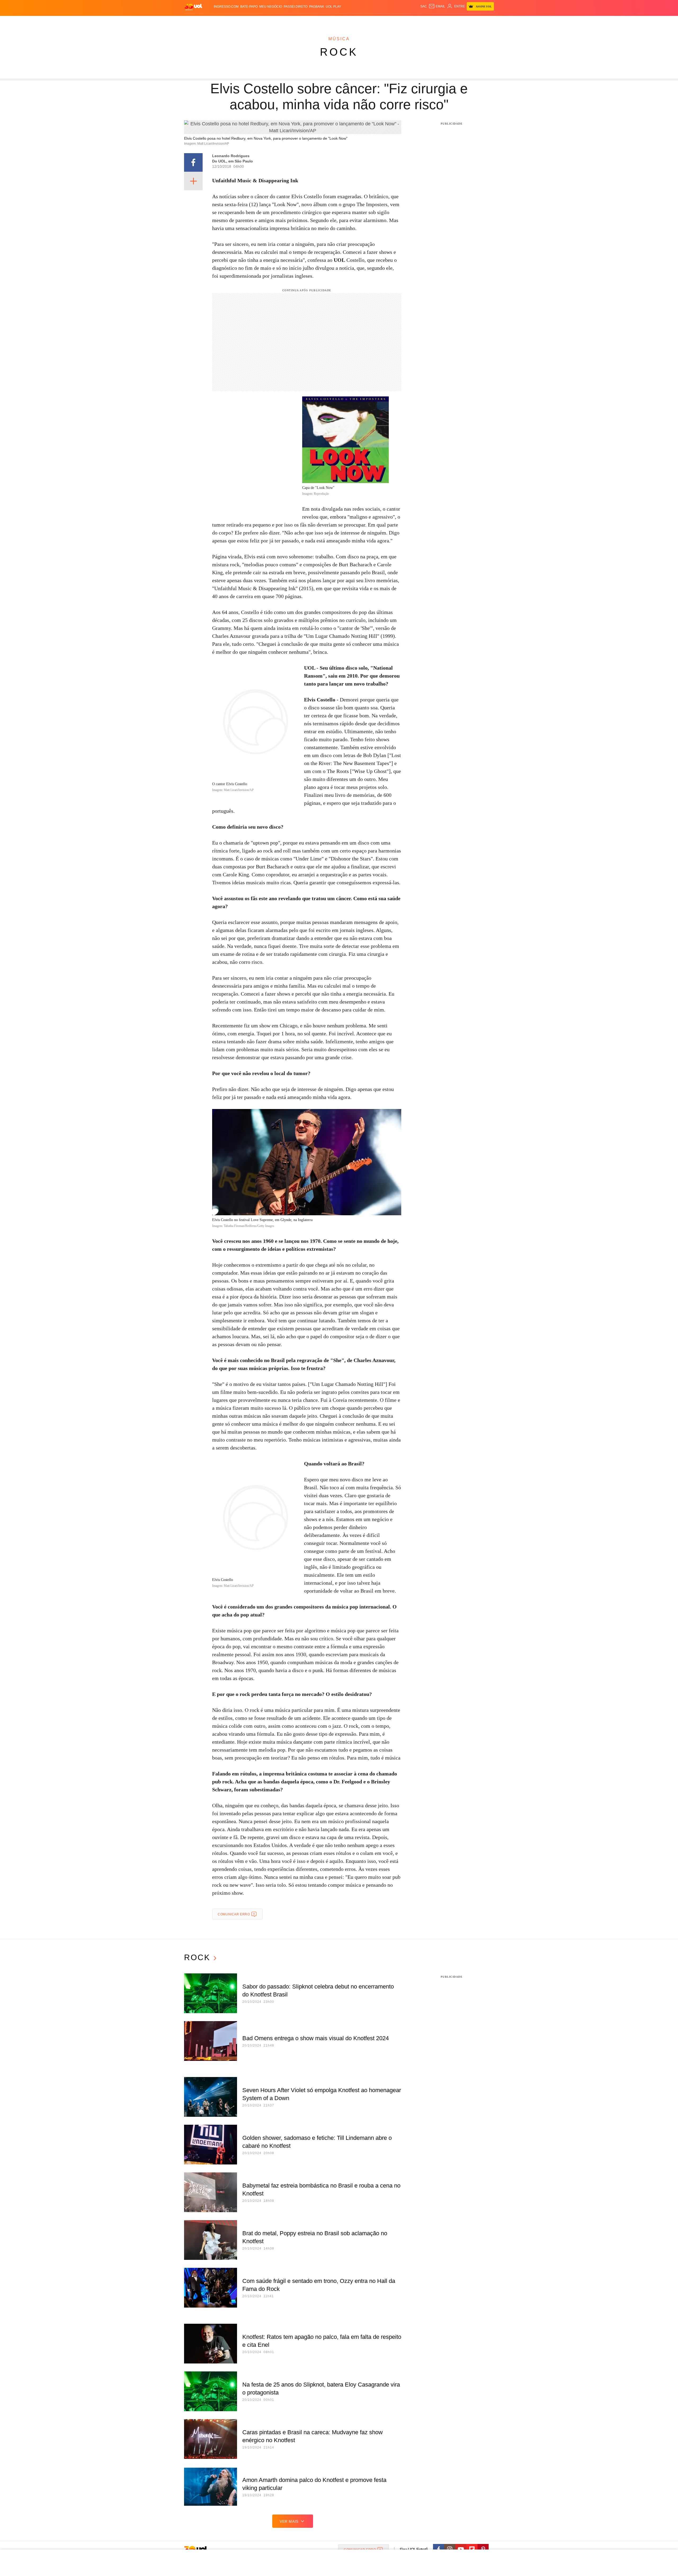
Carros (279, 21)
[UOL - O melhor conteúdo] (193, 7)
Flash (211, 21)
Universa (361, 21)
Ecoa (401, 21)
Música (339, 39)
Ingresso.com (226, 7)
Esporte (328, 21)
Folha (313, 21)
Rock (339, 52)
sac (424, 6)
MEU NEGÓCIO (271, 7)
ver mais (289, 2521)
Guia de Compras (487, 21)
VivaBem (379, 21)
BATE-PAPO (249, 7)
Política (262, 21)
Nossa (434, 21)
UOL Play (333, 7)
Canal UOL (416, 21)
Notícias (245, 21)
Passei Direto (296, 7)
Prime (453, 21)
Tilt (392, 21)
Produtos (194, 21)
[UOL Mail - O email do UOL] (437, 6)
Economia (297, 21)
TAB (444, 21)
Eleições (226, 21)
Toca (464, 21)
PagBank (317, 7)
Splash (344, 21)
